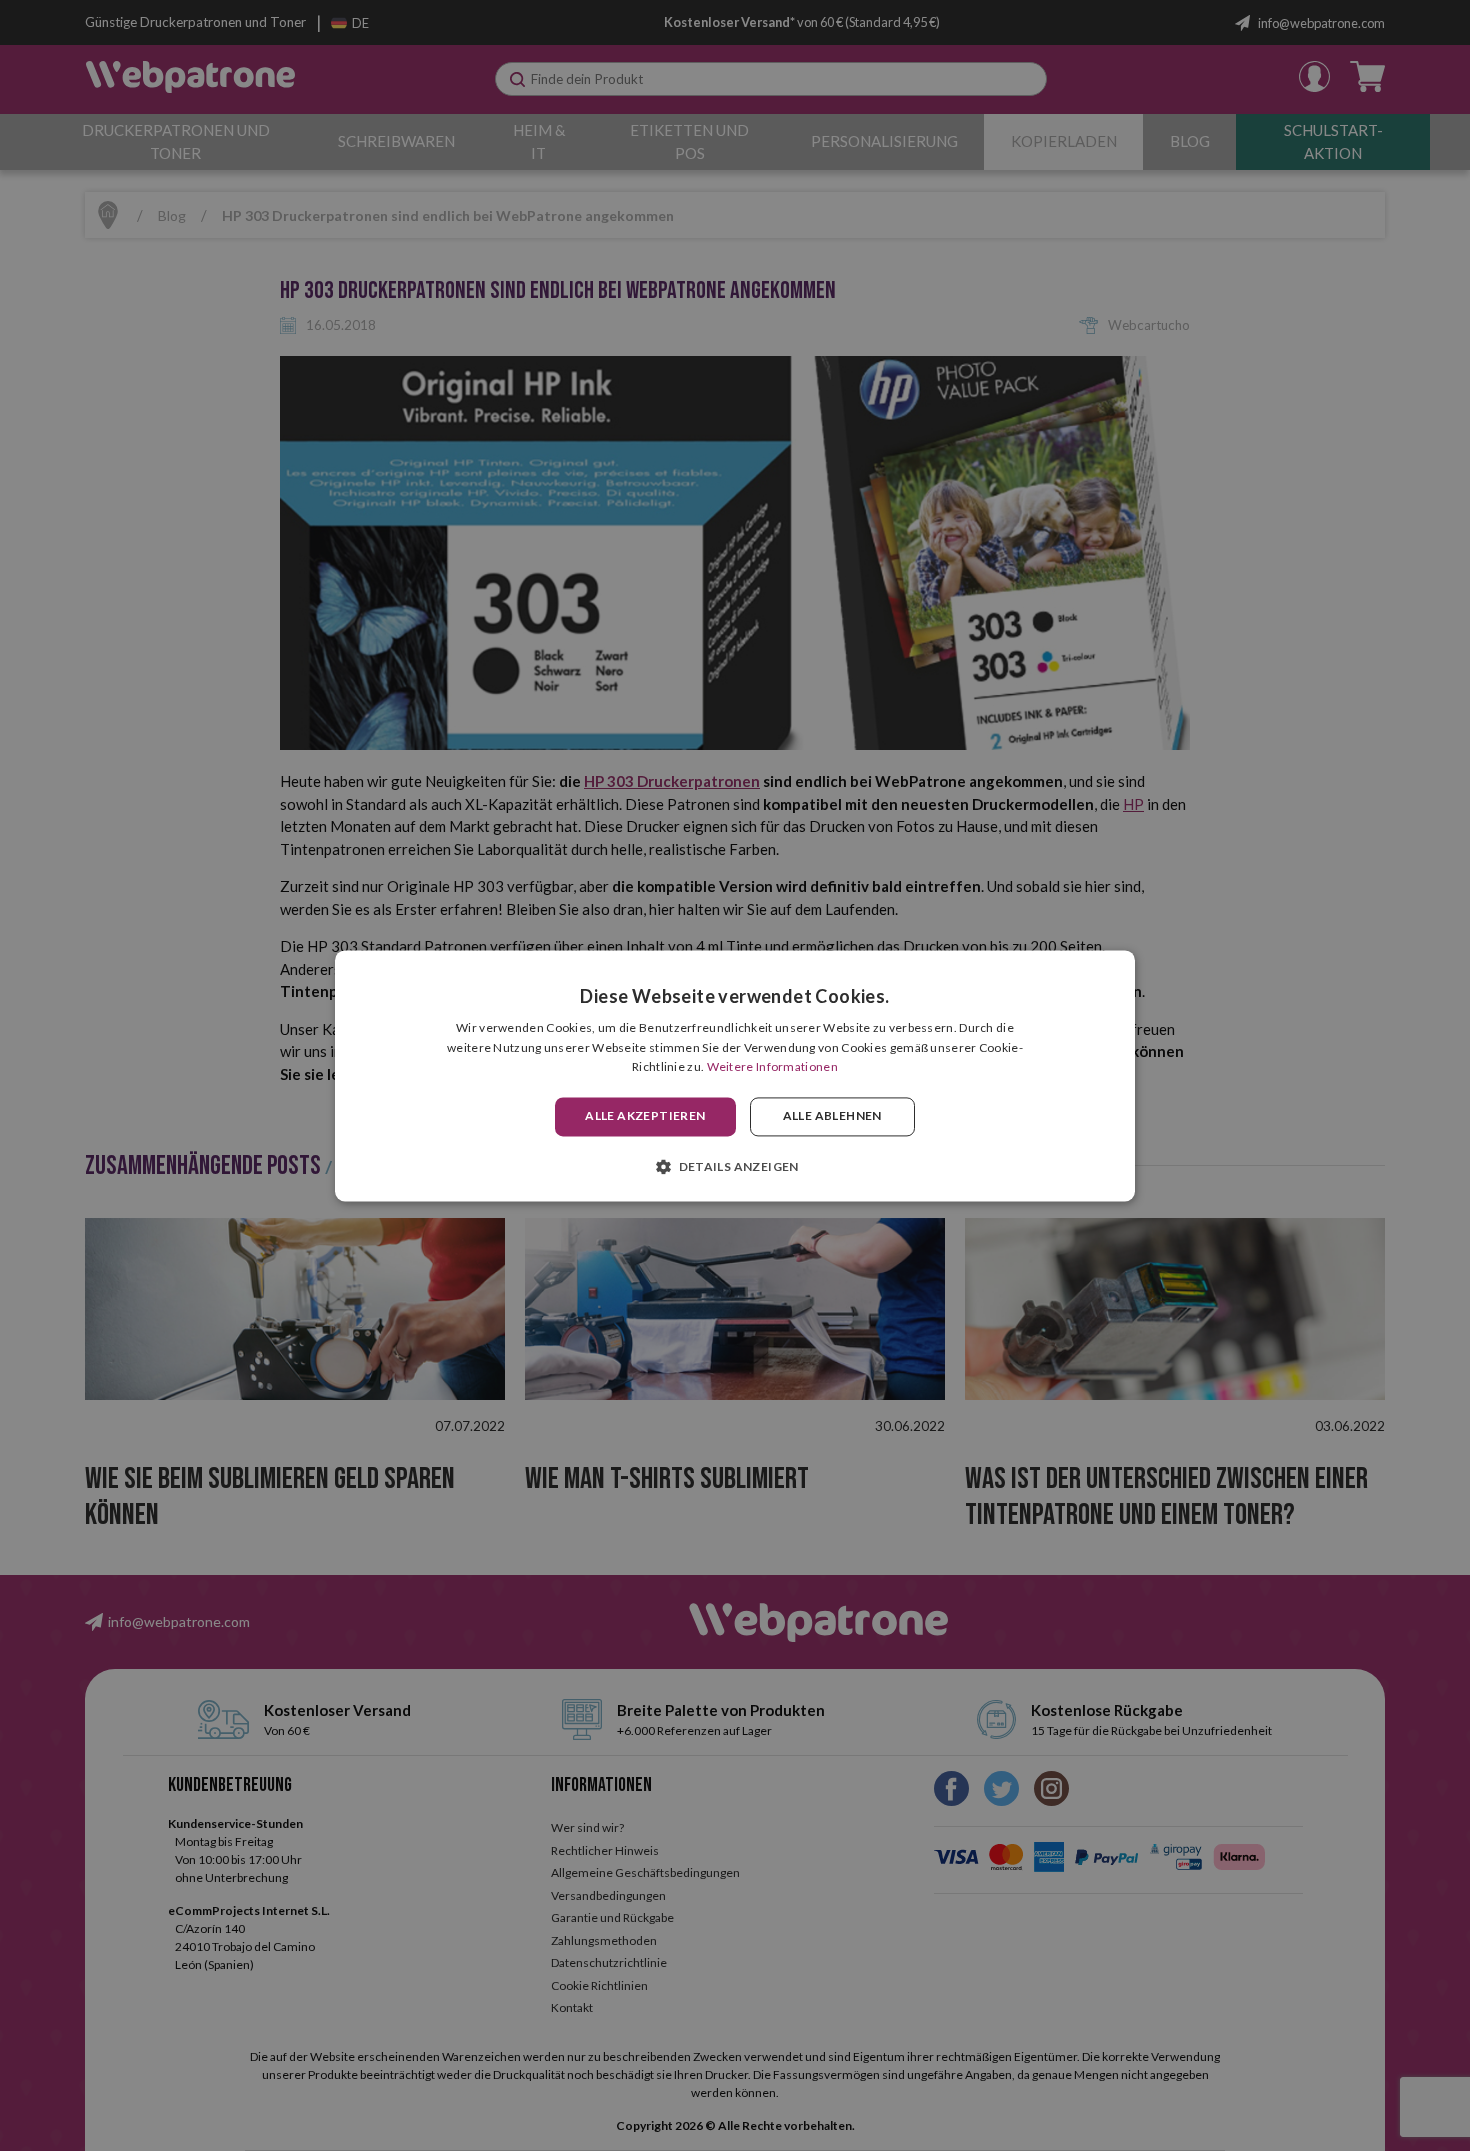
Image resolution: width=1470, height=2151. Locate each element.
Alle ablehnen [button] (832, 1116)
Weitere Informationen (772, 1067)
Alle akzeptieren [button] (645, 1116)
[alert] (735, 1075)
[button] (735, 1166)
